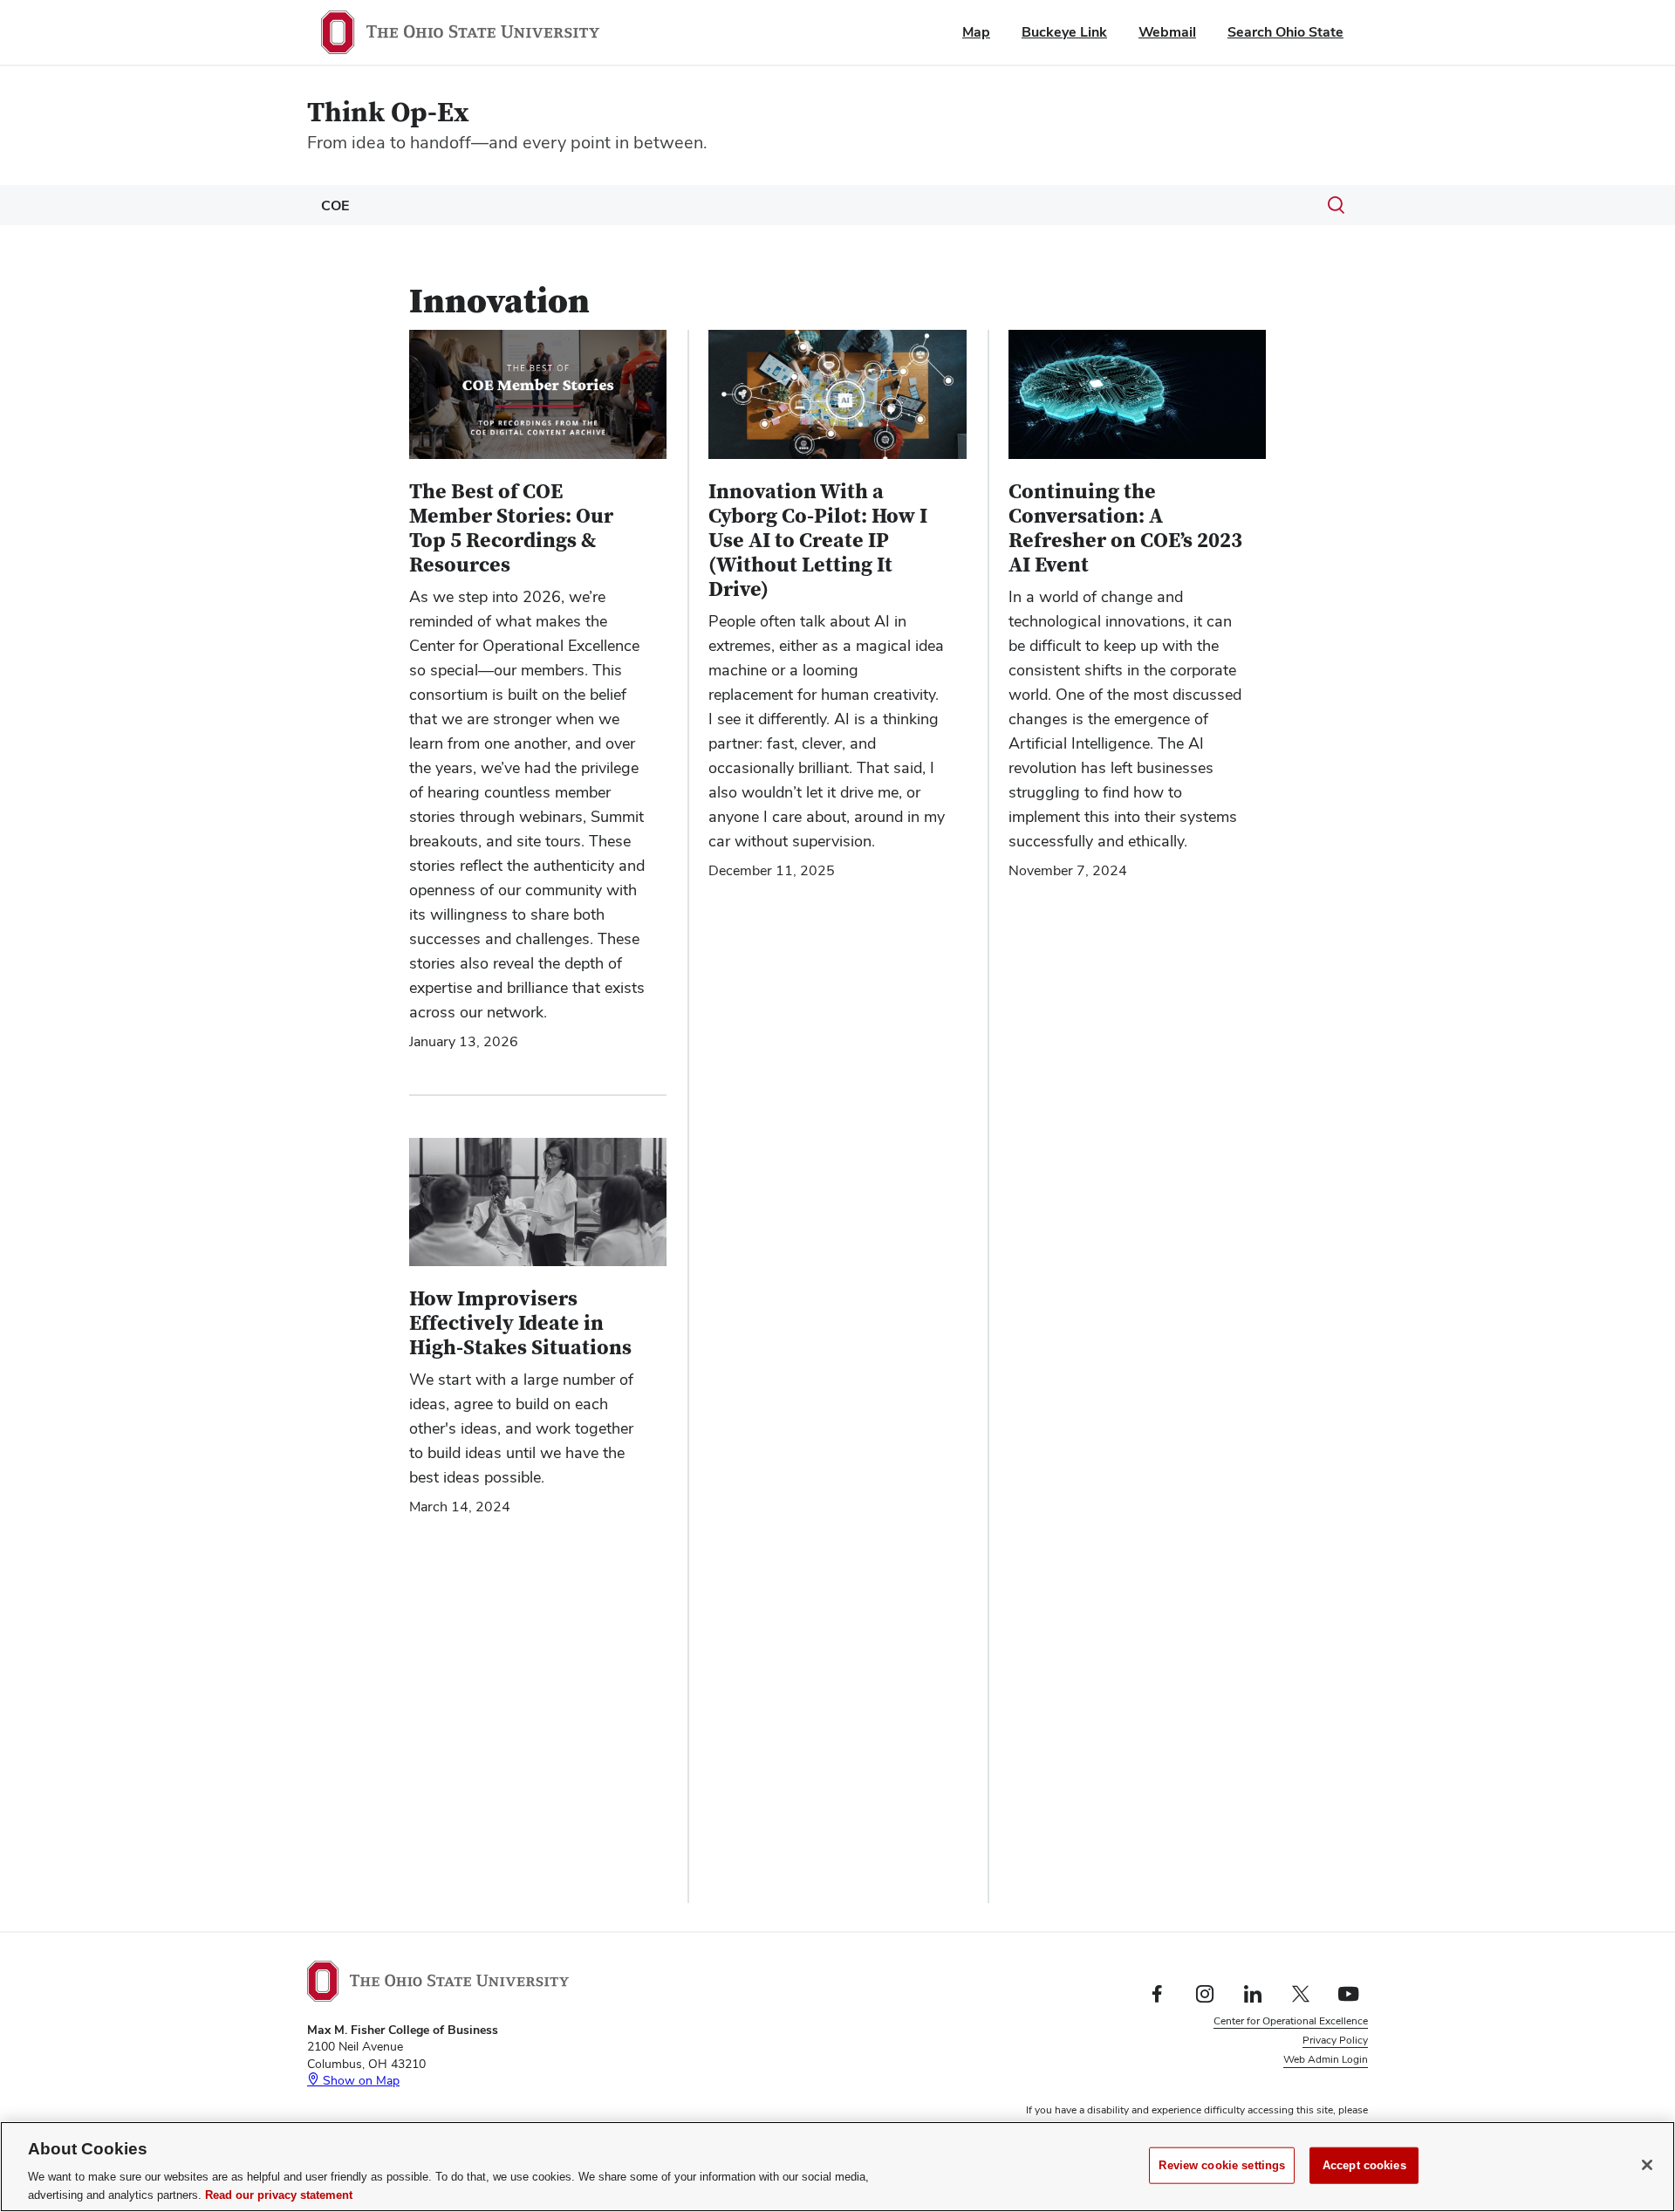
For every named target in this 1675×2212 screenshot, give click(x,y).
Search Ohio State (1285, 32)
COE (335, 205)
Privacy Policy (1335, 2040)
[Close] (1647, 2165)
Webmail (1167, 32)
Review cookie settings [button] (1314, 2079)
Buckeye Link (1064, 32)
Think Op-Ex (388, 113)
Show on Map (359, 2080)
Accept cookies (1364, 2165)
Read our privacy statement (279, 2194)
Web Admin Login (1326, 2059)
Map (976, 32)
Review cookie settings (1222, 2165)
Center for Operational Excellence (1291, 2021)
